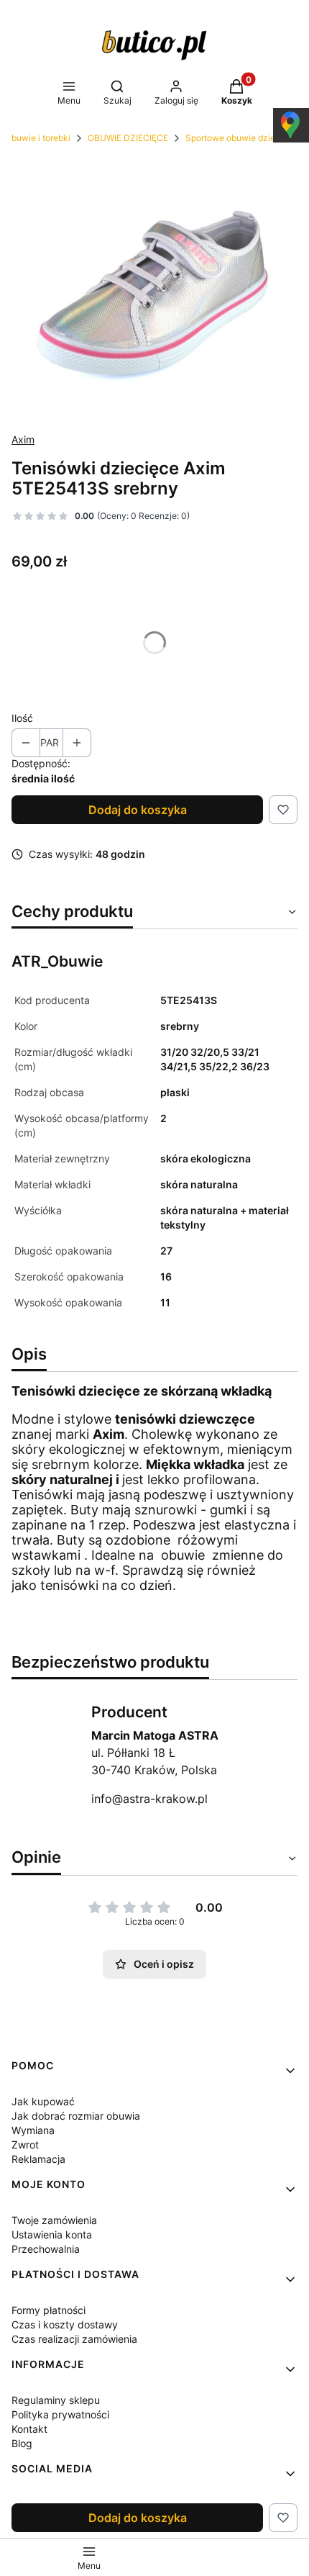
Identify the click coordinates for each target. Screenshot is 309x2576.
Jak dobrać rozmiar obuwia (76, 2116)
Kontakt (29, 2429)
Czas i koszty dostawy (65, 2324)
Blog (22, 2443)
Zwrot (25, 2145)
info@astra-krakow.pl (149, 1799)
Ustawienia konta (52, 2234)
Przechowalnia (46, 2249)
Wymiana (33, 2130)
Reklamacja (38, 2159)
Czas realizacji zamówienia (74, 2339)
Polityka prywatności (60, 2414)
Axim (23, 439)
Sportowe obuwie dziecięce (241, 138)
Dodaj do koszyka (138, 810)
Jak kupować (43, 2101)
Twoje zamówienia (54, 2220)
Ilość (22, 718)
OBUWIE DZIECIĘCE (128, 138)
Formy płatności (49, 2310)
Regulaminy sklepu (56, 2400)
